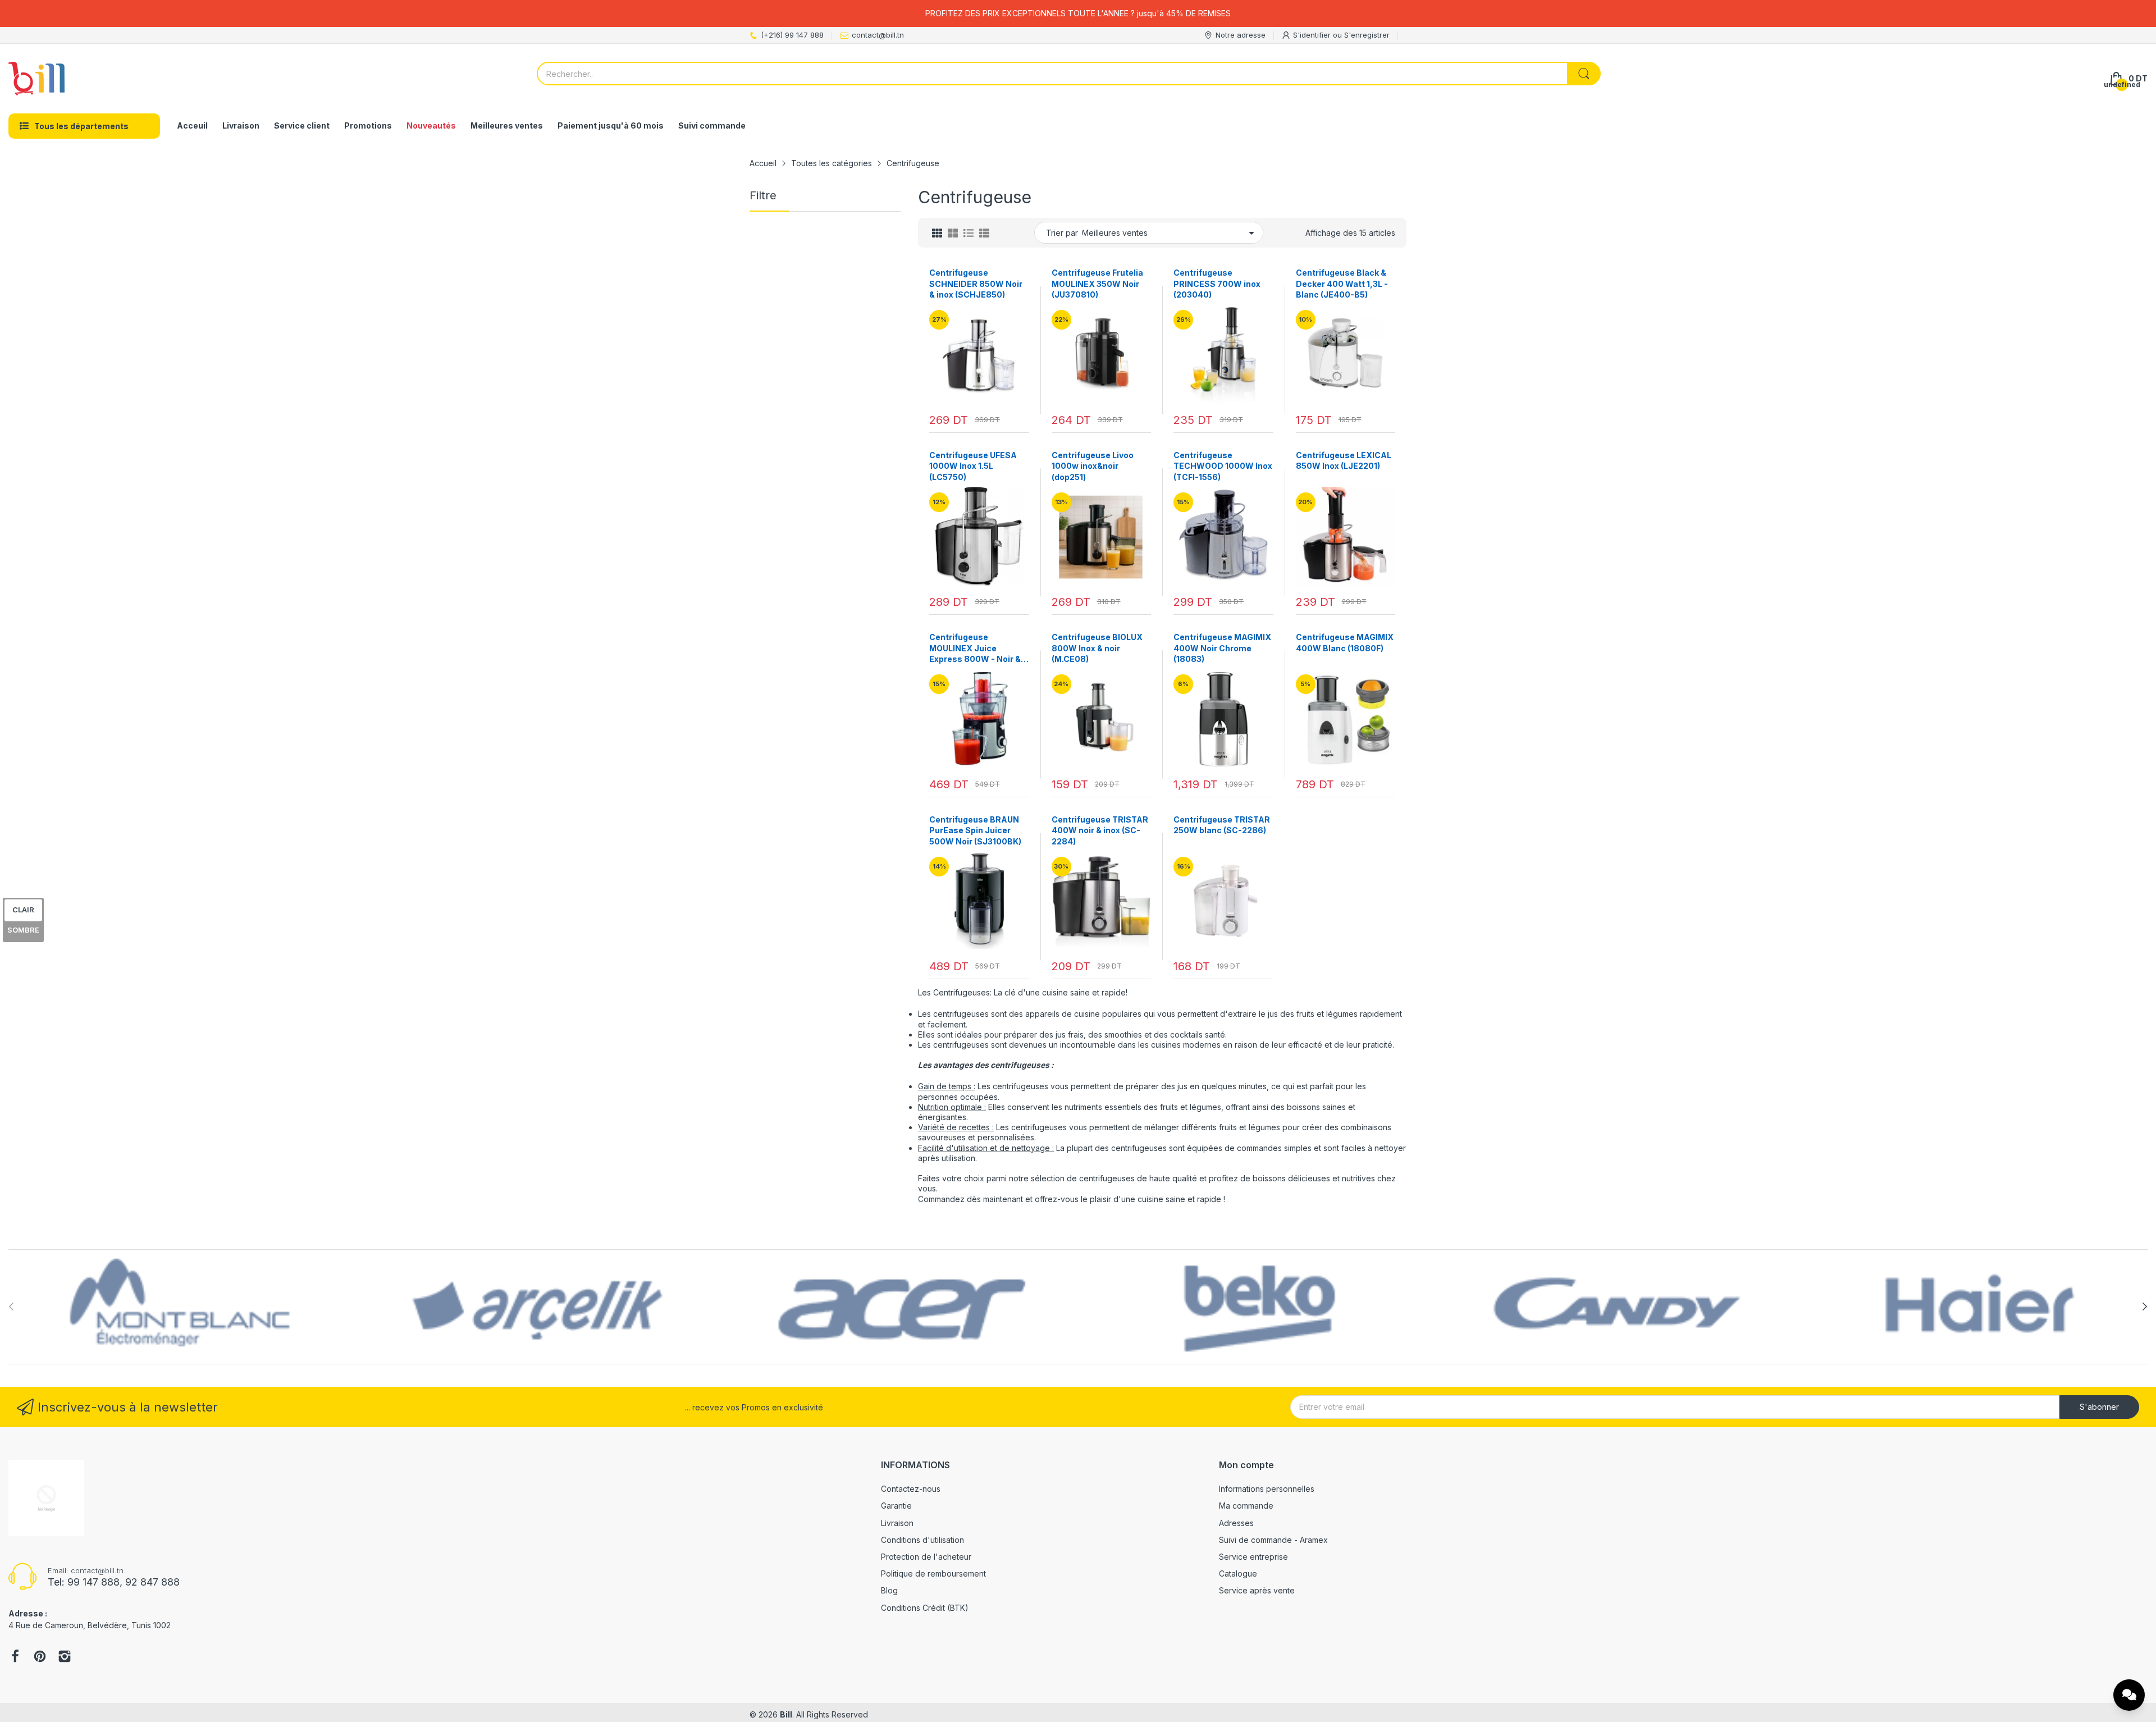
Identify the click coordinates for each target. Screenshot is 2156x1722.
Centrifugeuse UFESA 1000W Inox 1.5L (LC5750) (973, 466)
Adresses (1236, 1523)
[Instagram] (65, 1657)
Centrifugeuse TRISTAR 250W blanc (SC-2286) (1222, 825)
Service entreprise (1253, 1557)
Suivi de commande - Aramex (1273, 1540)
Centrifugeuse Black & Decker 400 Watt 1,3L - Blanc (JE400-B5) (1342, 284)
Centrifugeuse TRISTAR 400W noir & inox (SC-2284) (1100, 830)
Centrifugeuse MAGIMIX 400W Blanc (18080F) (1345, 643)
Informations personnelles (1267, 1489)
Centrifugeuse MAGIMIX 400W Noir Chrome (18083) (1222, 648)
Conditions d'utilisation (922, 1540)
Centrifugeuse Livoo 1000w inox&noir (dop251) (1093, 466)
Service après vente (1257, 1590)
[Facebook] (15, 1657)
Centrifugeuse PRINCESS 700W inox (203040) (1217, 284)
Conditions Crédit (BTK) (925, 1608)
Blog (889, 1590)
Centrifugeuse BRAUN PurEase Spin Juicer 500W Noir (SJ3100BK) (975, 830)
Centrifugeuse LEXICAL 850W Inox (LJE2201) (1344, 461)
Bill (786, 1714)
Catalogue (1238, 1573)
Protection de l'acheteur (926, 1557)
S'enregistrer (1367, 35)
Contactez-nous (911, 1489)
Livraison (897, 1523)
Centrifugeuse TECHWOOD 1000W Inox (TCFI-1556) (1223, 466)
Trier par (1062, 233)
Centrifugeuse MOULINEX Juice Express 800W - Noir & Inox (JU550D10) (975, 648)
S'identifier (1313, 35)
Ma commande (1246, 1506)
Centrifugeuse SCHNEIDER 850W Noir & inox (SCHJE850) (976, 284)
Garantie (896, 1506)
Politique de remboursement (933, 1573)
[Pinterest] (40, 1657)
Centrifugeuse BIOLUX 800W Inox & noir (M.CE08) (1097, 648)
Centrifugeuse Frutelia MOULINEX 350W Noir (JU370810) (1097, 284)
